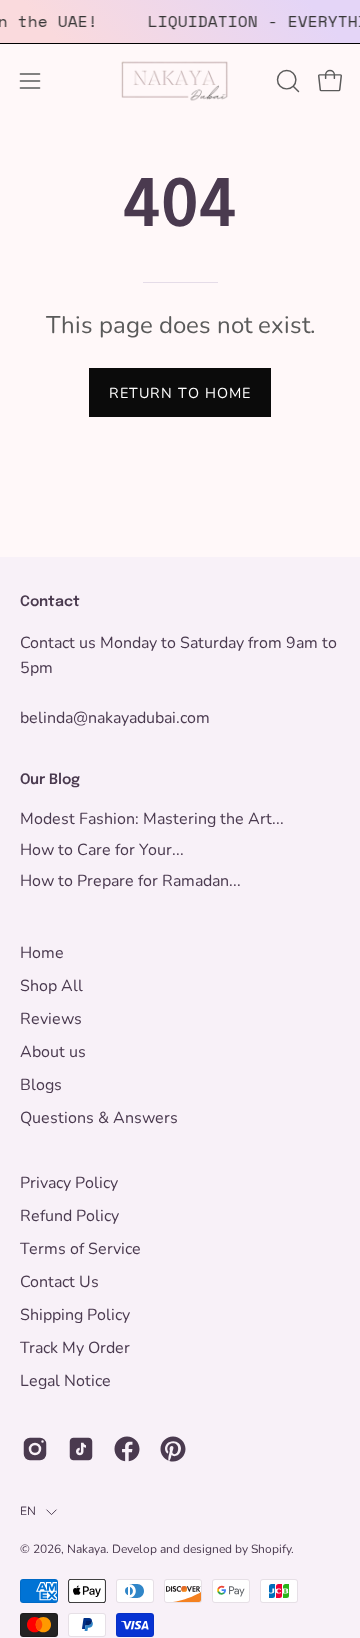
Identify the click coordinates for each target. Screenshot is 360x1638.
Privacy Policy (69, 1183)
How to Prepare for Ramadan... (130, 881)
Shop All (51, 986)
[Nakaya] (180, 81)
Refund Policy (69, 1216)
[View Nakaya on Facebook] (127, 1449)
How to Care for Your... (102, 850)
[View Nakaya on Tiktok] (81, 1449)
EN (28, 1511)
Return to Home (180, 393)
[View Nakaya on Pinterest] (173, 1449)
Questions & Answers (99, 1118)
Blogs (41, 1085)
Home (42, 953)
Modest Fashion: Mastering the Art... (152, 819)
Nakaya (86, 1549)
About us (53, 1052)
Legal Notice (65, 1381)
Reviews (51, 1019)
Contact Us (59, 1282)
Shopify (271, 1549)
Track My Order (75, 1348)
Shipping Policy (75, 1315)
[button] (286, 81)
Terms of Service (80, 1249)
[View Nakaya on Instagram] (35, 1449)
